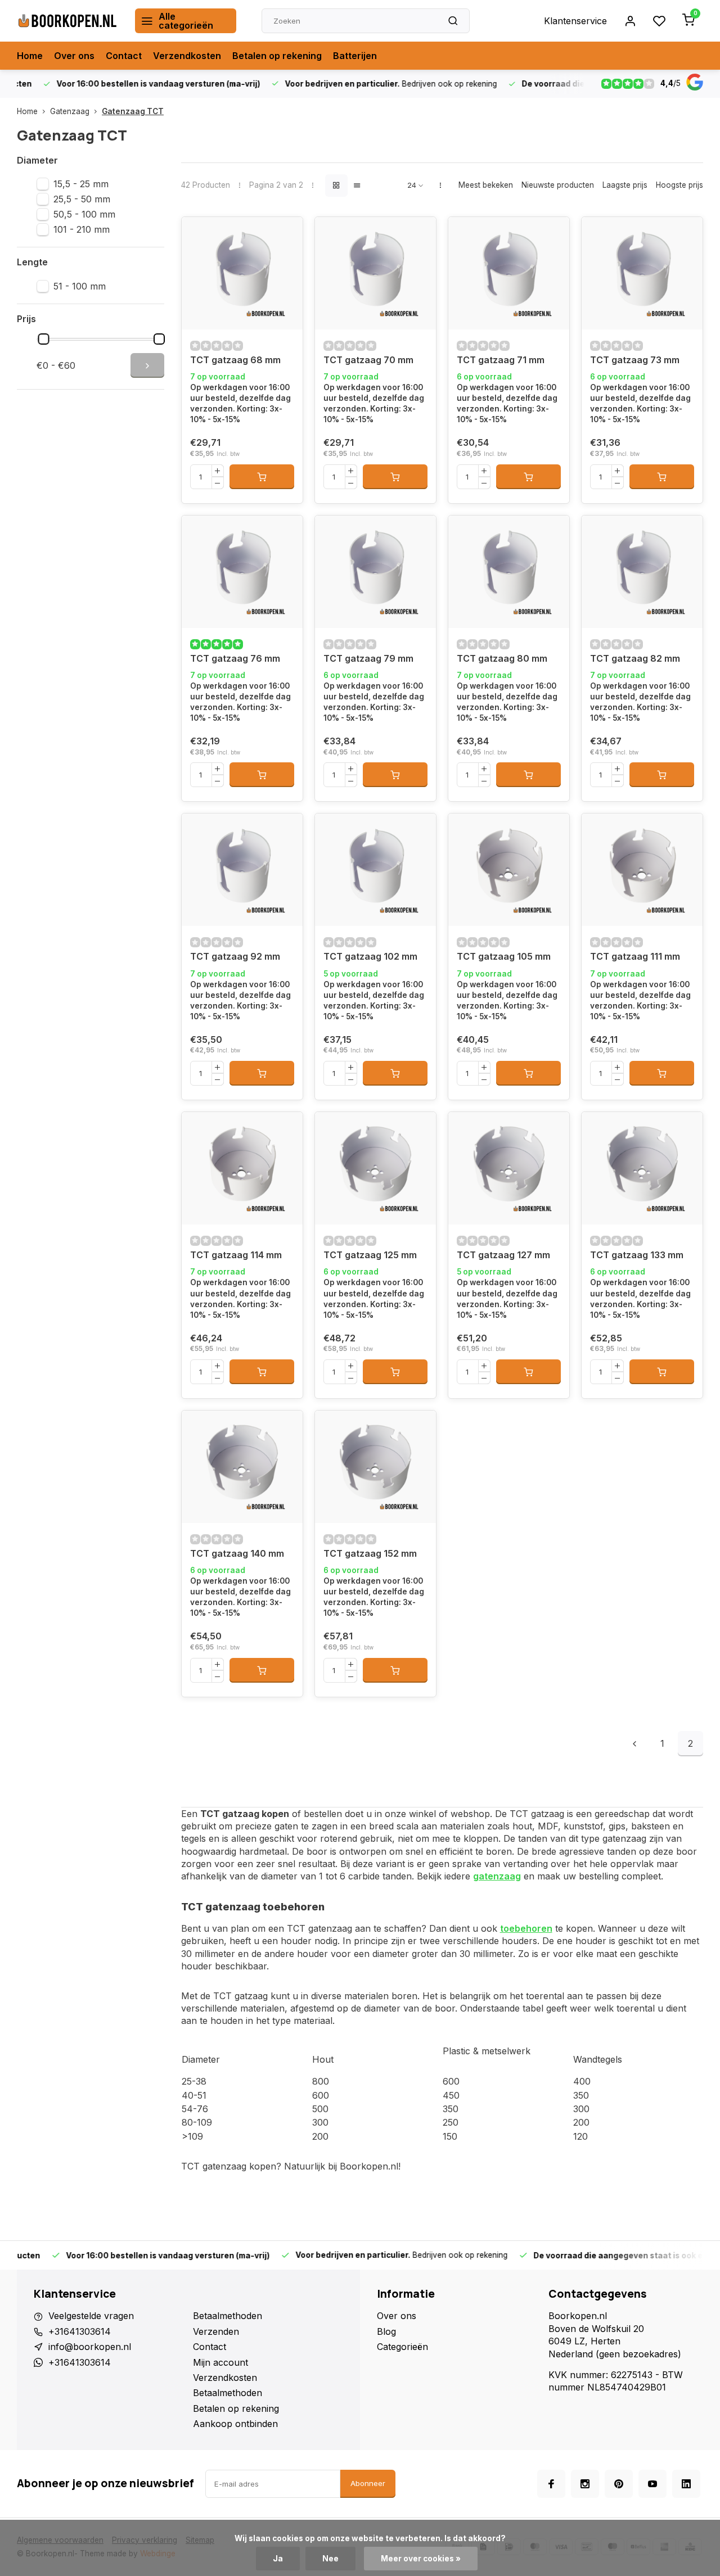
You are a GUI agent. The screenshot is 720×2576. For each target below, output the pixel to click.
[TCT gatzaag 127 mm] (509, 1168)
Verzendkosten (187, 56)
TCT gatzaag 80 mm (502, 658)
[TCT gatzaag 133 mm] (642, 1168)
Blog (386, 2331)
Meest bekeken (486, 185)
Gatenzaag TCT (133, 111)
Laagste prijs (625, 185)
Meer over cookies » (421, 2559)
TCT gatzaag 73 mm (635, 360)
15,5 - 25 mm (81, 184)
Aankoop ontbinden (235, 2424)
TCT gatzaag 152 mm (370, 1553)
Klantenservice (575, 21)
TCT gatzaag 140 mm (237, 1553)
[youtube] (652, 2484)
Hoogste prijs (679, 185)
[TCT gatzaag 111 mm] (642, 870)
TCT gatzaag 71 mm (501, 360)
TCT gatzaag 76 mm (235, 658)
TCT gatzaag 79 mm (368, 658)
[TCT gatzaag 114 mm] (242, 1168)
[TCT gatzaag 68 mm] (242, 273)
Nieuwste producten (558, 185)
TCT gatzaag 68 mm (235, 360)
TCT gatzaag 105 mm (504, 956)
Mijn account (220, 2362)
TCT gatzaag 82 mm (635, 658)
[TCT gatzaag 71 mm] (509, 273)
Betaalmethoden (228, 2316)
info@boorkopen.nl (90, 2347)
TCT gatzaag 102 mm (370, 956)
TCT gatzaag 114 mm (236, 1255)
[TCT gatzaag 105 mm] (509, 870)
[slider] (44, 339)
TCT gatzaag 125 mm (370, 1255)
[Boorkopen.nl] (67, 21)
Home (30, 56)
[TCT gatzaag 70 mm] (375, 273)
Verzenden (216, 2331)
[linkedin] (686, 2484)
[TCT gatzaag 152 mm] (375, 1467)
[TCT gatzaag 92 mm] (242, 870)
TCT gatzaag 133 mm (637, 1255)
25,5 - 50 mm (82, 199)
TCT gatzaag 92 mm (235, 956)
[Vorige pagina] (634, 1744)
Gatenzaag (70, 111)
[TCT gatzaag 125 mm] (375, 1168)
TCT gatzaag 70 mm (368, 360)
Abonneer (368, 2483)
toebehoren (526, 1928)
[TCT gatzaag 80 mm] (509, 572)
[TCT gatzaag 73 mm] (642, 273)
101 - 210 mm (82, 229)
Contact (124, 56)
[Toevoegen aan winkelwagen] (262, 477)
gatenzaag (497, 1876)
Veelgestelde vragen (91, 2316)
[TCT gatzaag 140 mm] (242, 1467)
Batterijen (355, 56)
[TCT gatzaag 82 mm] (642, 572)
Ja (278, 2559)
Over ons (74, 56)
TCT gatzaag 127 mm (503, 1255)
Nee (330, 2559)
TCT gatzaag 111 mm (635, 956)
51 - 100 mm (80, 286)
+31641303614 (80, 2331)
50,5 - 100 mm (84, 214)
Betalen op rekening (277, 56)
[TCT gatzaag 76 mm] (242, 572)
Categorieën (402, 2347)
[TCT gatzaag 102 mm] (375, 870)
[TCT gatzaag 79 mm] (375, 572)
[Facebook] (551, 2484)
